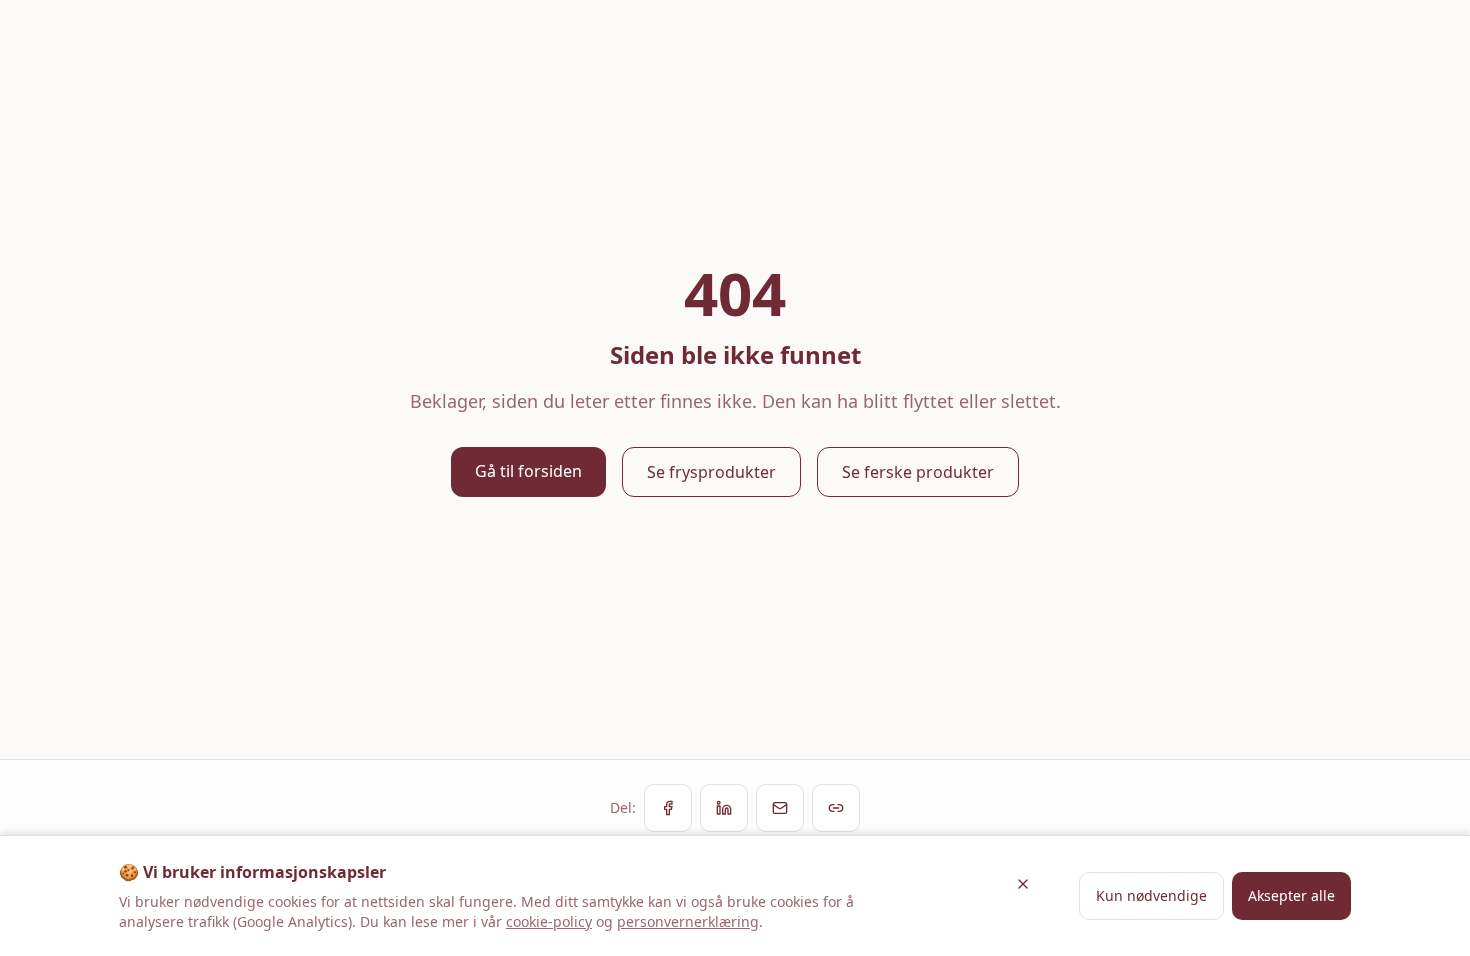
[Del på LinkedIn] (724, 808)
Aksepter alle (1291, 895)
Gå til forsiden (528, 471)
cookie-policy (549, 921)
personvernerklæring (688, 921)
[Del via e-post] (780, 808)
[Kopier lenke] (836, 808)
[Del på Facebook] (668, 808)
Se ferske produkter (918, 472)
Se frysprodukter (711, 472)
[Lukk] (1023, 884)
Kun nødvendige (1151, 895)
